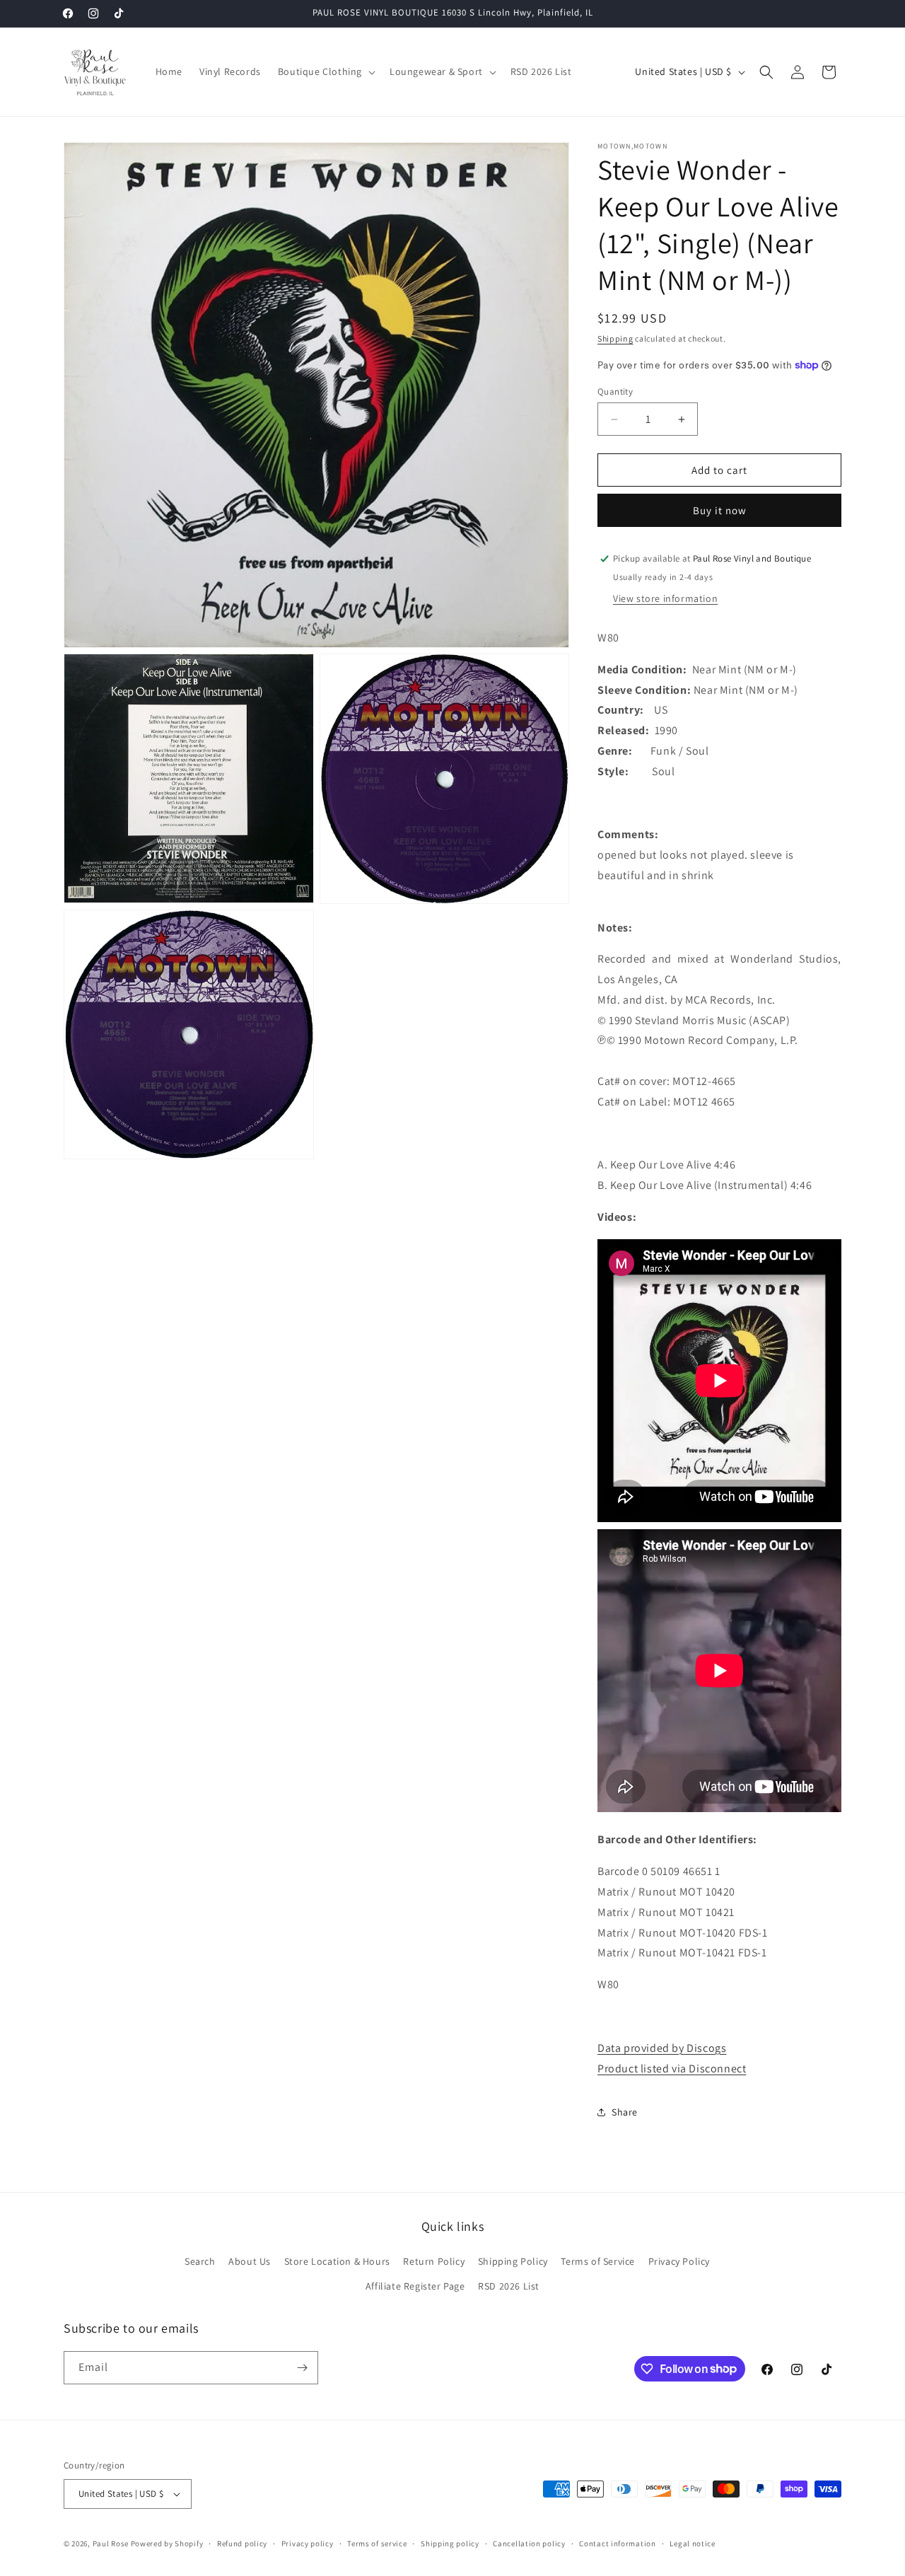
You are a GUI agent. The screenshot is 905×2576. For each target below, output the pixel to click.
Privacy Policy (679, 2261)
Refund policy (242, 2543)
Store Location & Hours (337, 2261)
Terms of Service (598, 2261)
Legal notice (692, 2543)
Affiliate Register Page (415, 2286)
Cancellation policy (529, 2543)
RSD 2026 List (509, 2286)
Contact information (617, 2543)
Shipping (615, 338)
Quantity (615, 391)
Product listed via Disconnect (672, 2069)
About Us (250, 2261)
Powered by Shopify (167, 2543)
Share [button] (625, 2112)
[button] (325, 71)
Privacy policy (308, 2543)
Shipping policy (450, 2543)
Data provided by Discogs (662, 2048)
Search (200, 2261)
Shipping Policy (513, 2261)
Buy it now (720, 510)
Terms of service (377, 2543)
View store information (665, 598)
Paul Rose (111, 2543)
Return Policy (434, 2261)
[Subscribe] (302, 2368)
